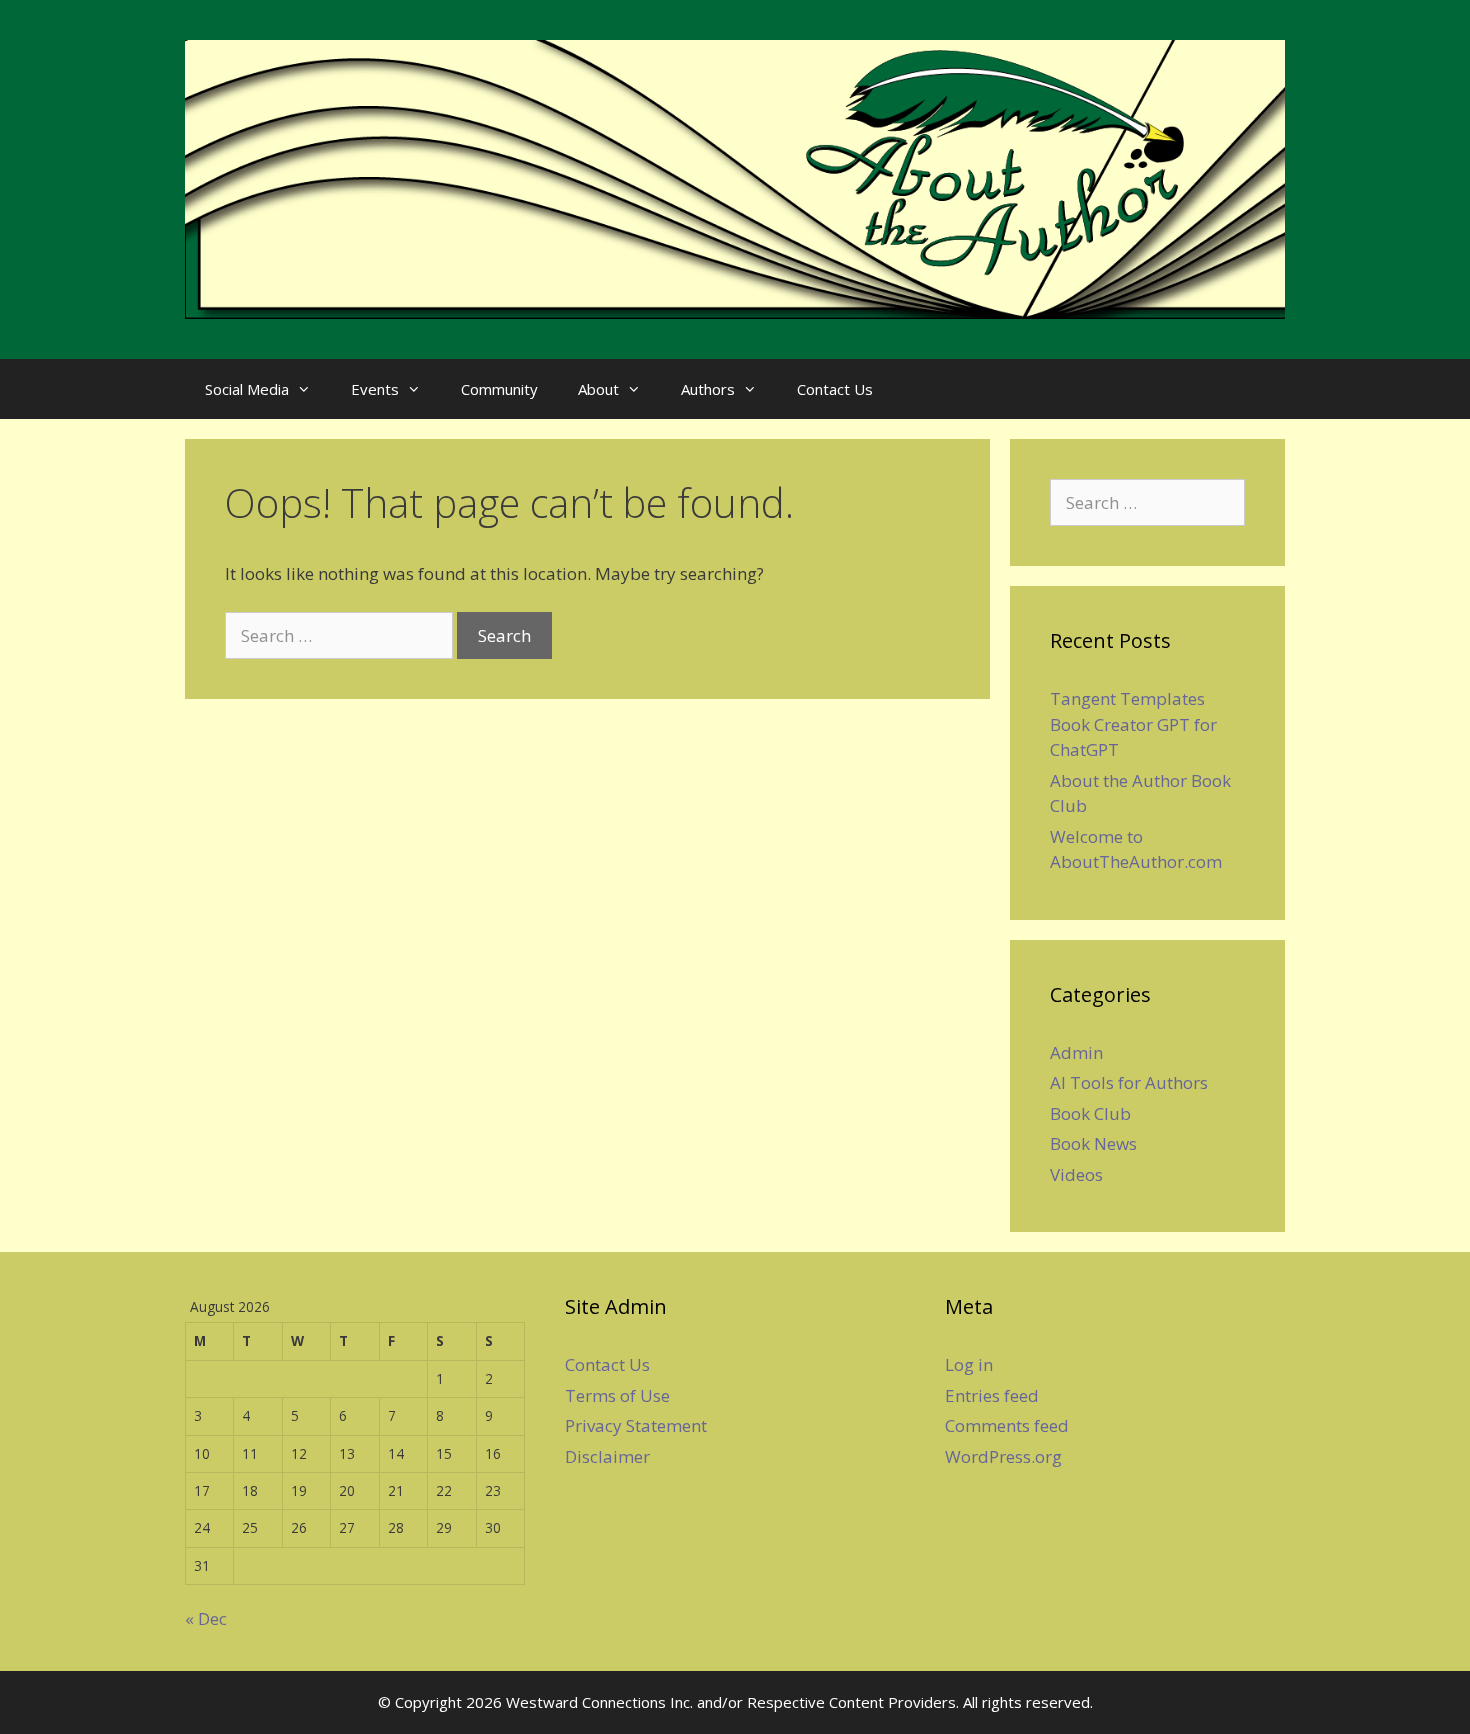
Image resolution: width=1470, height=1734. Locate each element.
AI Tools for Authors (1129, 1082)
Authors (708, 389)
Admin (1076, 1052)
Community (499, 389)
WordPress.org (1003, 1456)
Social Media (247, 389)
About (598, 389)
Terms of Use (617, 1395)
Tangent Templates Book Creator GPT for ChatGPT (1133, 724)
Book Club (1090, 1113)
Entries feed (992, 1395)
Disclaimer (607, 1456)
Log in (969, 1364)
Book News (1093, 1143)
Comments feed (1007, 1425)
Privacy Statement (636, 1425)
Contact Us (835, 389)
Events (375, 389)
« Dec (206, 1618)
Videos (1076, 1174)
